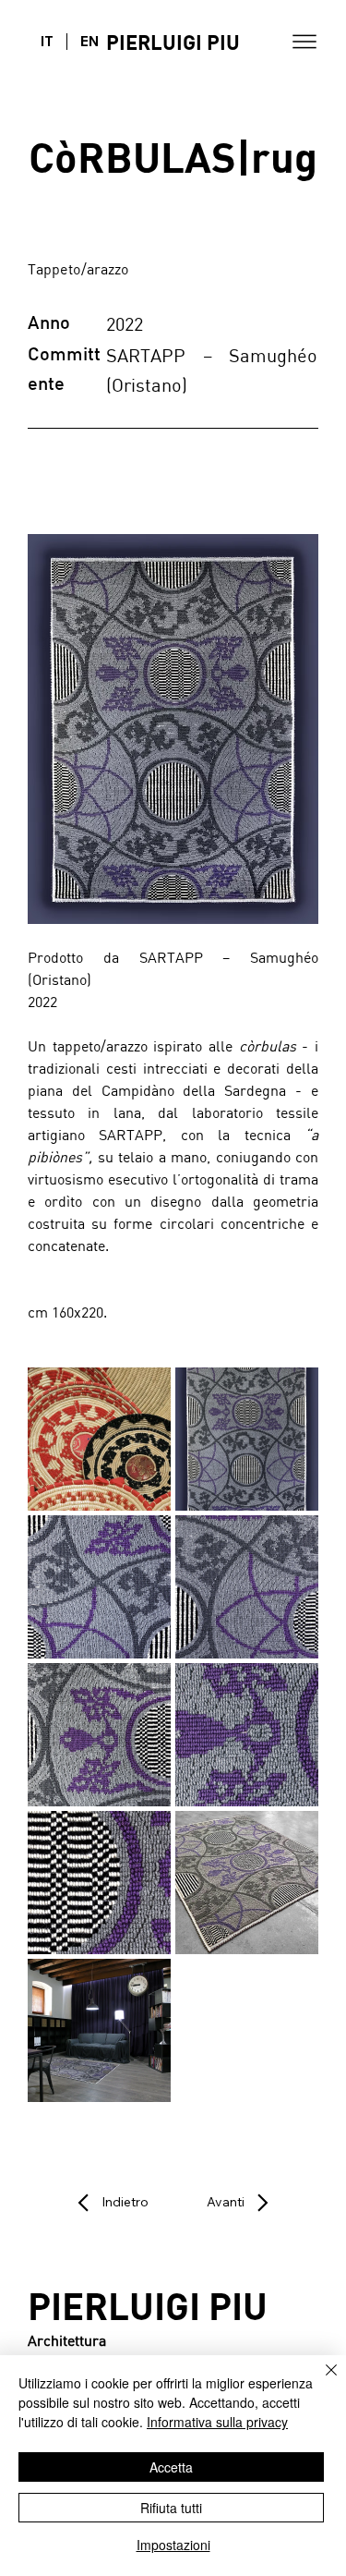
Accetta (171, 2467)
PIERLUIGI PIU (173, 42)
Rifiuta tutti (171, 2508)
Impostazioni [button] (173, 2545)
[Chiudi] (320, 2381)
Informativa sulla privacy (217, 2422)
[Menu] (304, 42)
